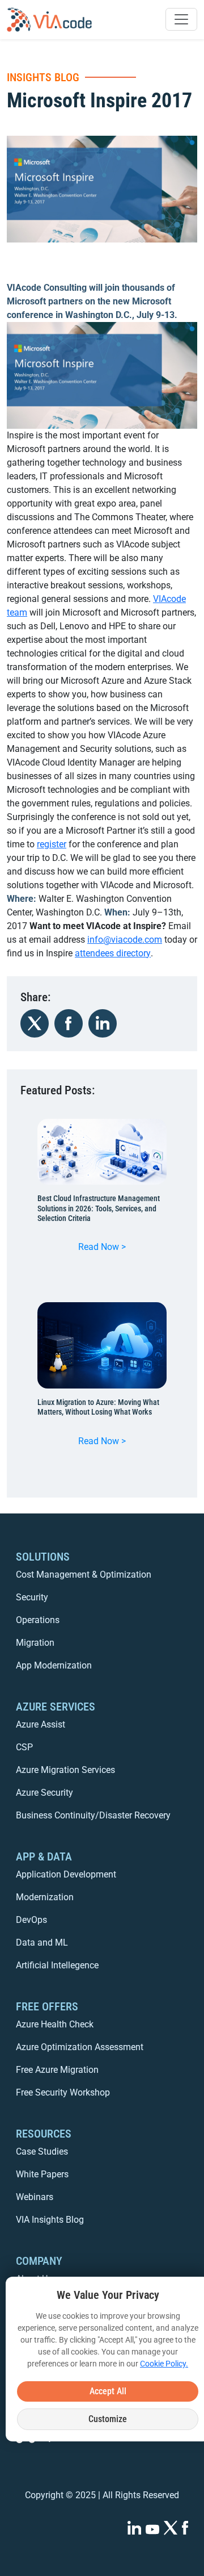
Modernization (45, 1897)
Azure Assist (41, 1724)
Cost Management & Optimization (84, 1575)
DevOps (31, 1920)
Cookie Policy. (164, 2364)
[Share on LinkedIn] (103, 1023)
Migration (35, 1643)
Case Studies (42, 2151)
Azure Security (44, 1793)
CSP (24, 1747)
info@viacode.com (125, 940)
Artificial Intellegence (57, 1965)
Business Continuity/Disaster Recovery (93, 1815)
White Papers (42, 2174)
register (52, 844)
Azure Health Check (55, 2024)
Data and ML (42, 1943)
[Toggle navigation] (181, 19)
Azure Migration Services (65, 1770)
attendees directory (113, 953)
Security (32, 1597)
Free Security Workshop (63, 2092)
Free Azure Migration (57, 2070)
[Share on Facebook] (69, 1023)
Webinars (35, 2197)
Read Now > (106, 1249)
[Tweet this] (35, 1023)
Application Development (66, 1874)
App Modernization (54, 1665)
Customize (108, 2419)
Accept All (108, 2391)
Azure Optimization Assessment (80, 2047)
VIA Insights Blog (50, 2220)
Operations (38, 1620)
